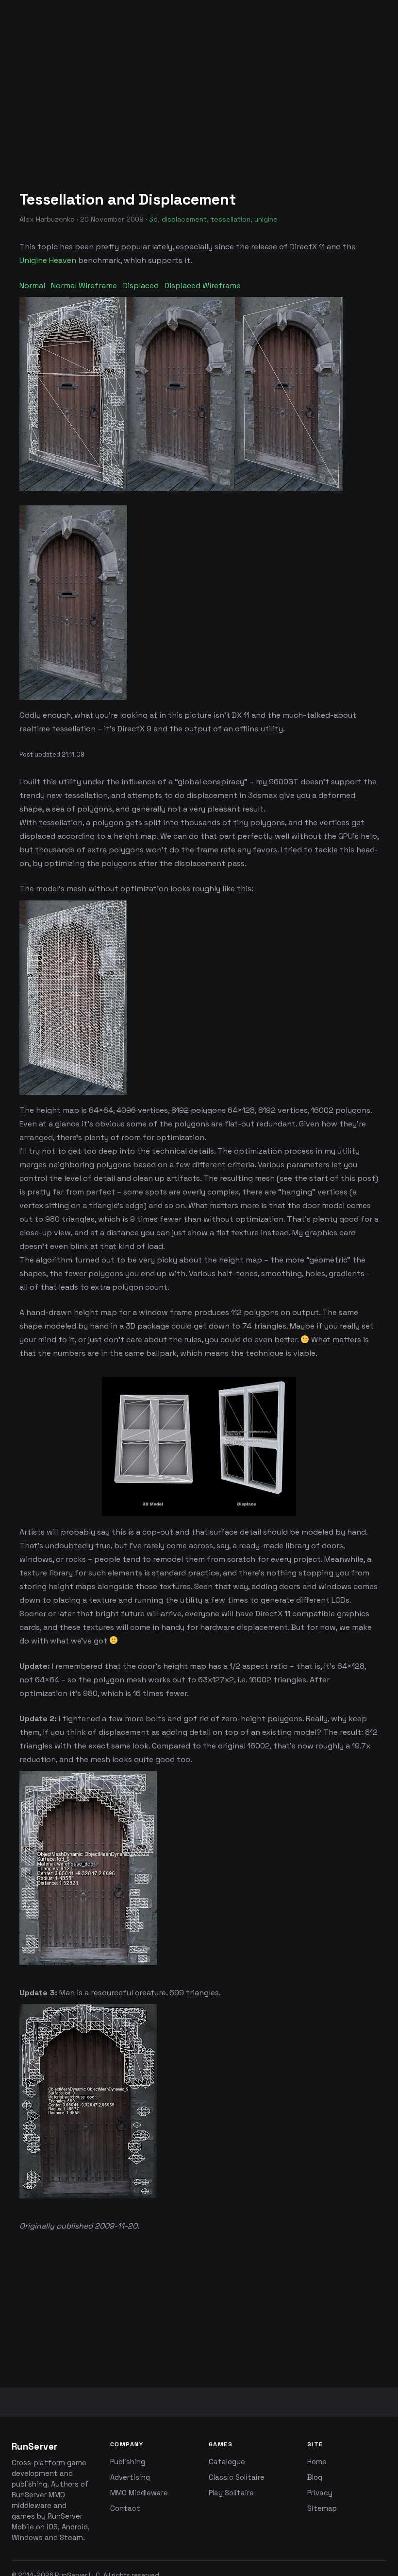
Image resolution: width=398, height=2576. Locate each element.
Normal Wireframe (84, 285)
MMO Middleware (139, 2493)
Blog (315, 2477)
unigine (266, 219)
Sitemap (322, 2508)
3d (153, 219)
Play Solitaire (231, 2493)
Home (317, 2462)
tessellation (231, 219)
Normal (32, 285)
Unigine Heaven (48, 260)
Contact (125, 2508)
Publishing (128, 2462)
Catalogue (227, 2462)
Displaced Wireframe (203, 285)
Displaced (141, 285)
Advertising (130, 2477)
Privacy (320, 2493)
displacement (184, 219)
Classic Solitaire (237, 2477)
